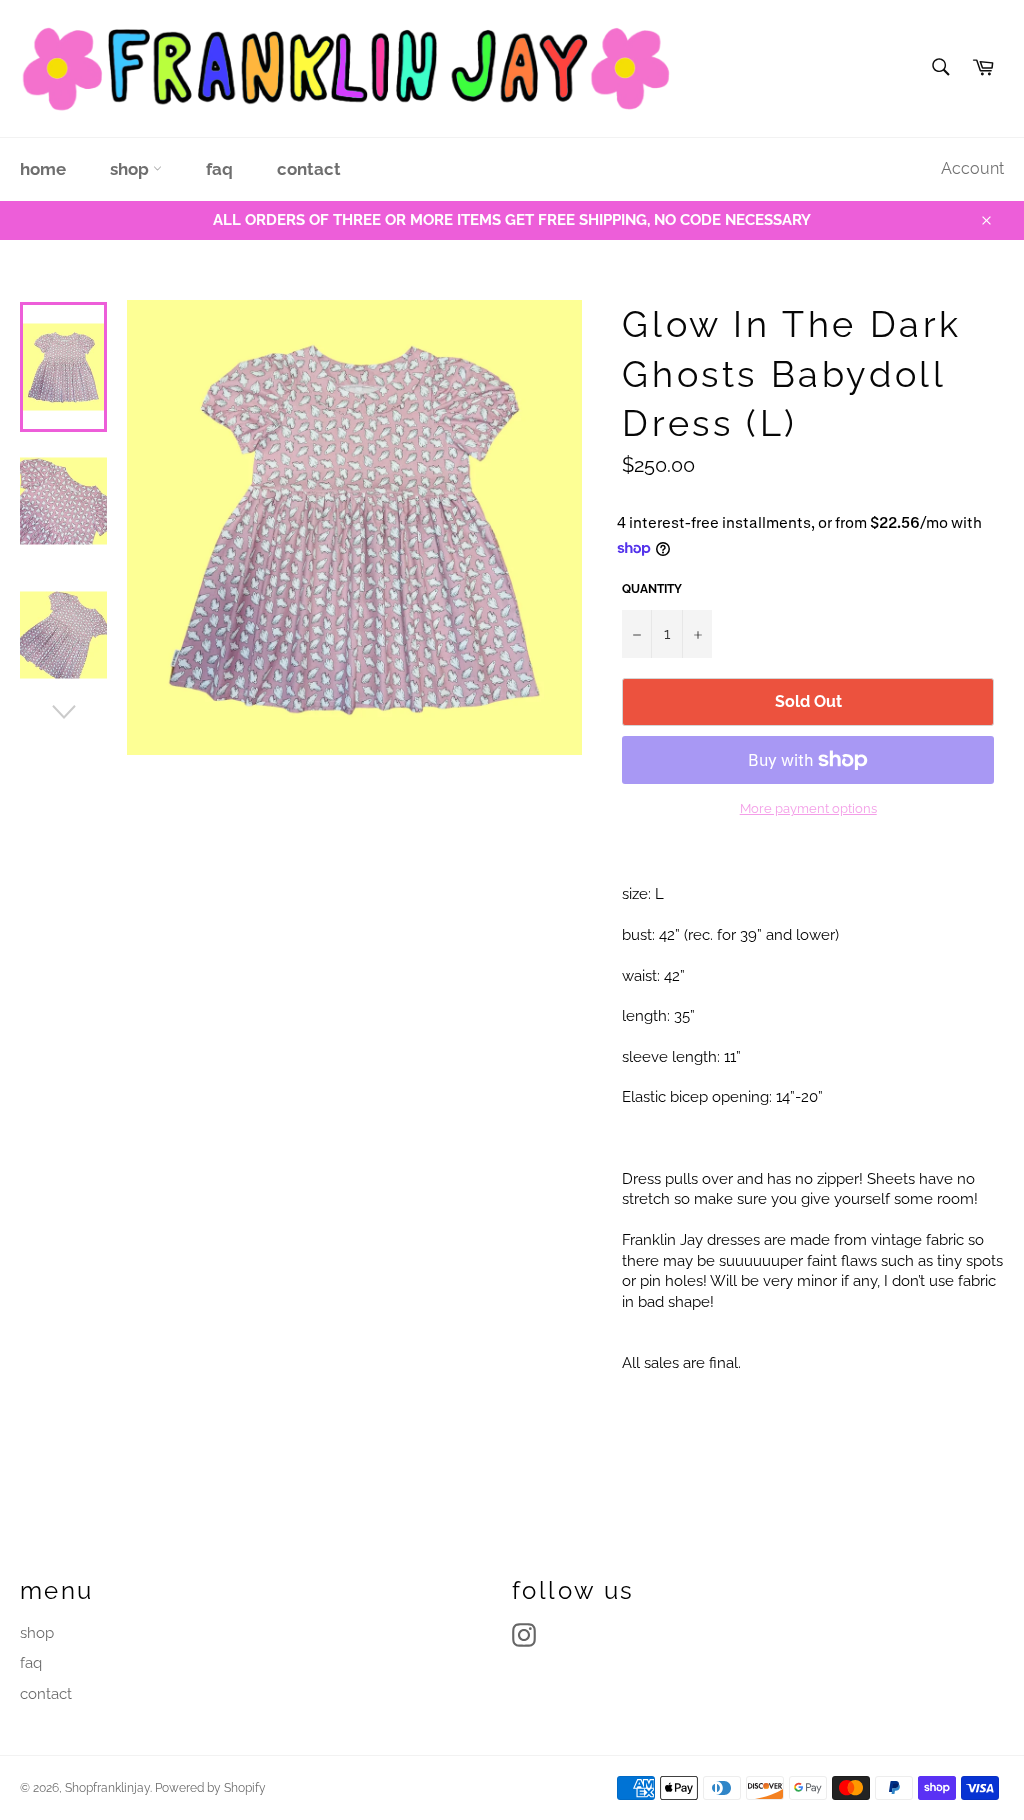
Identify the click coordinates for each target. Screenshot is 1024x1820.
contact (309, 169)
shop (131, 169)
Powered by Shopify (210, 1788)
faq (219, 169)
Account (972, 168)
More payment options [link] (808, 808)
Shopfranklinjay (107, 1788)
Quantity (652, 589)
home (43, 169)
